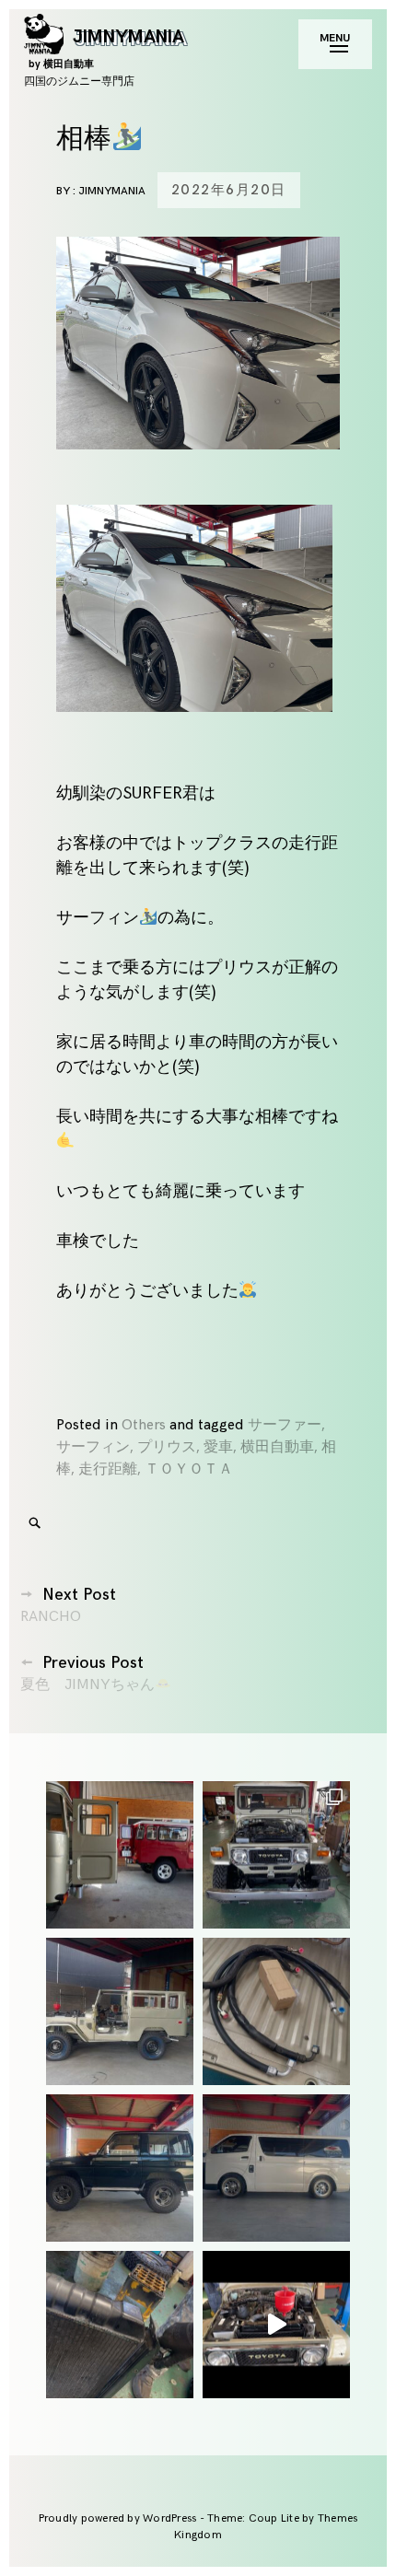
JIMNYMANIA (106, 47)
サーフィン (93, 1447)
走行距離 (108, 1469)
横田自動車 (277, 1447)
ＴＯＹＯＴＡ (189, 1469)
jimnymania (112, 191)
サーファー (285, 1425)
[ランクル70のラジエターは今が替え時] (120, 2325)
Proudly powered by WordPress (119, 2518)
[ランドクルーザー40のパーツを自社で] (276, 2011)
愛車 (218, 1447)
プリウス (167, 1447)
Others (144, 1425)
